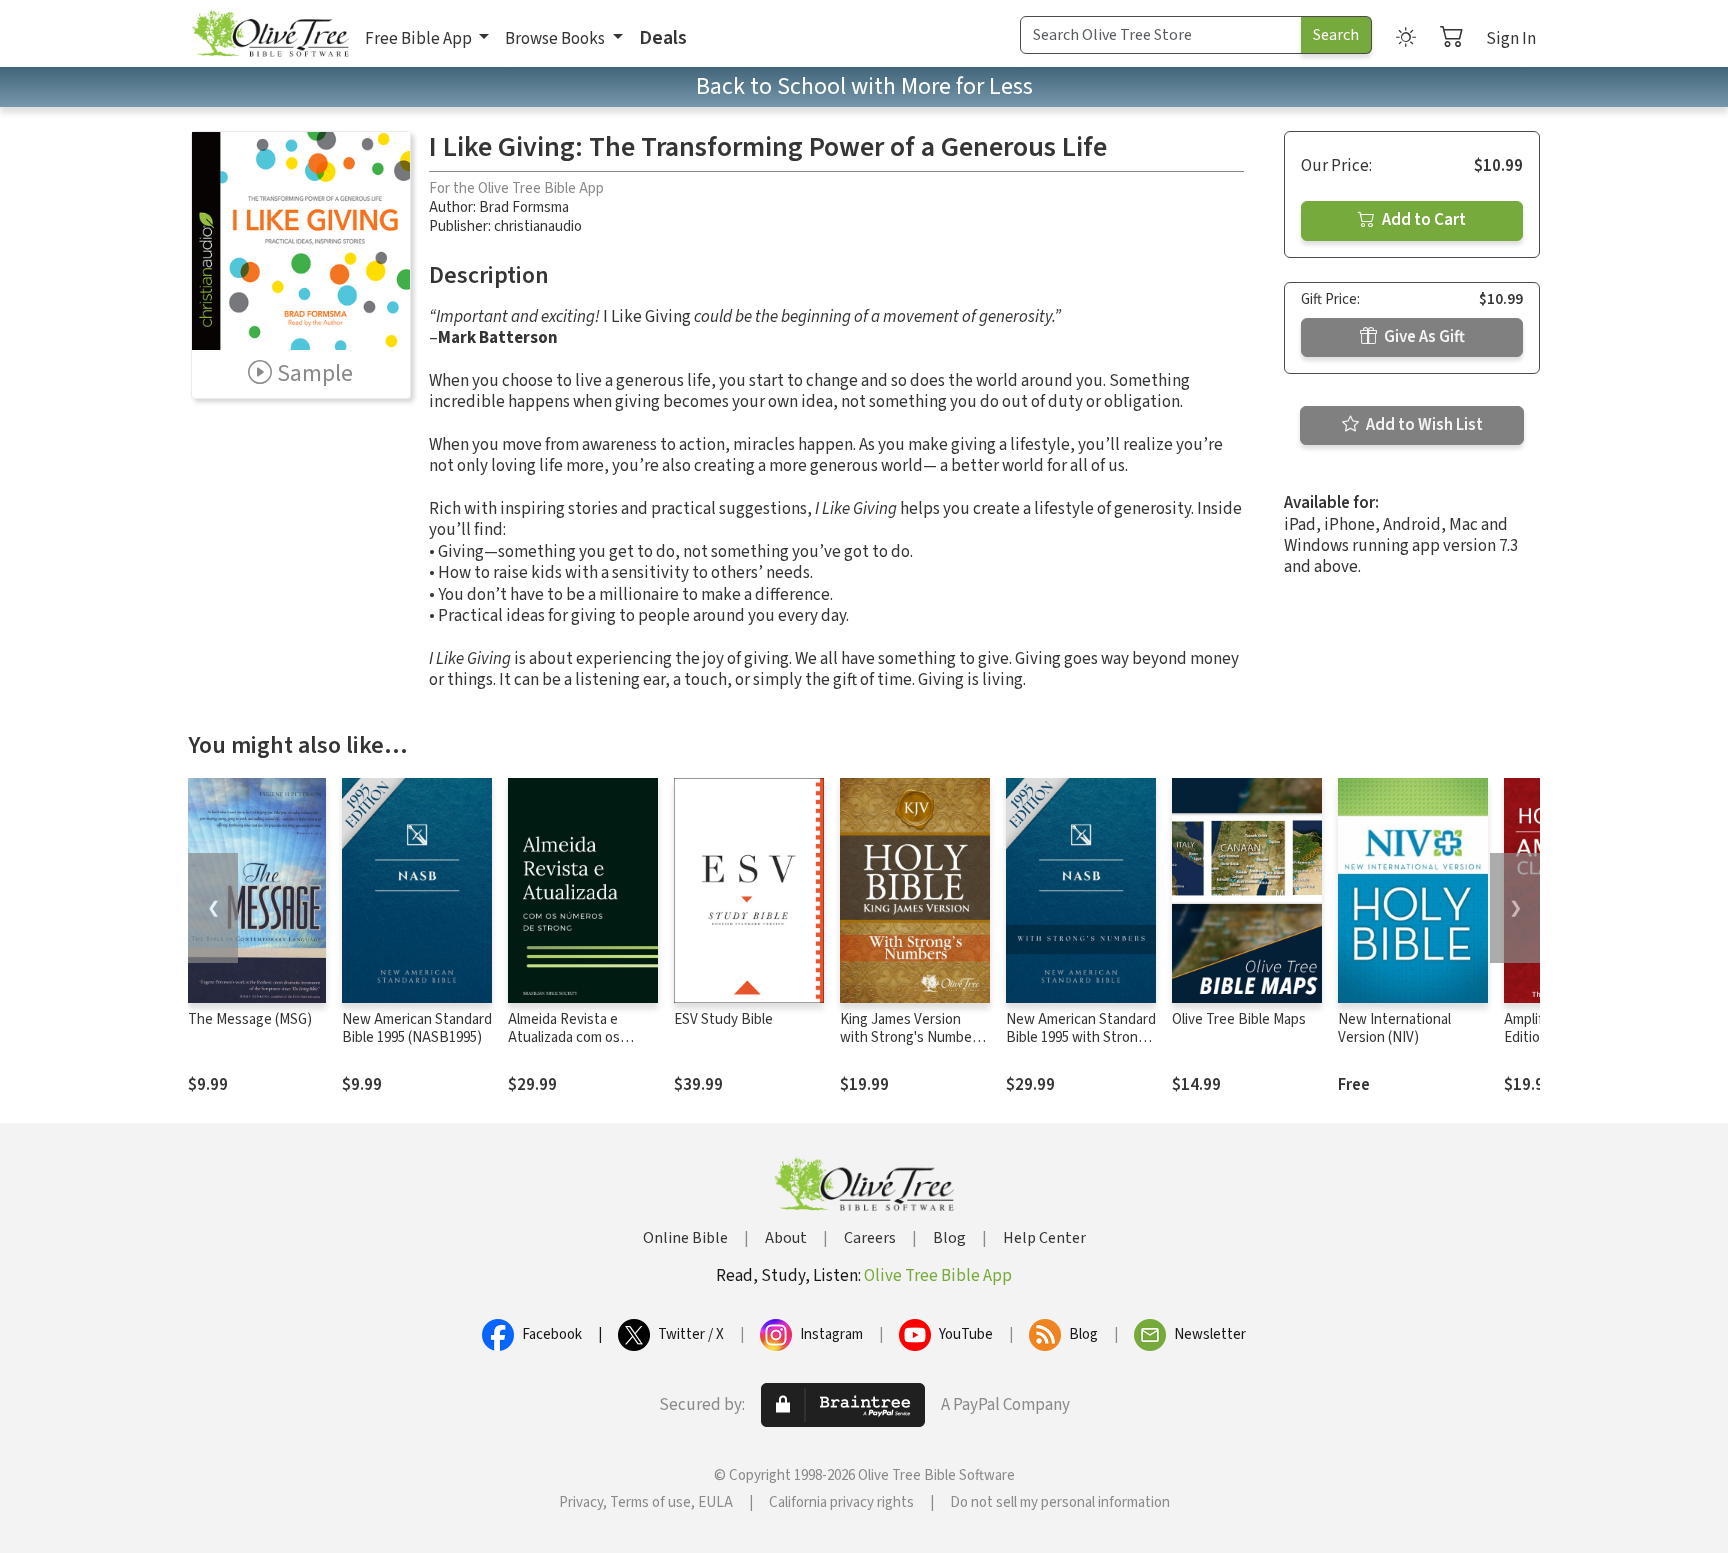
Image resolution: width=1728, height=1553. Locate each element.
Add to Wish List (1423, 425)
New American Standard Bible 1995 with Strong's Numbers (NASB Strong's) (1081, 1048)
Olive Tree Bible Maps (1239, 1019)
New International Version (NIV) (1394, 1029)
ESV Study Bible (723, 1019)
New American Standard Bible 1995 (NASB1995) (417, 1029)
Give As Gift (1423, 337)
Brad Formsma (524, 207)
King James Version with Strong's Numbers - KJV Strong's (912, 1038)
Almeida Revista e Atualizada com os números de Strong (568, 1038)
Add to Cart (1422, 220)
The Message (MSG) (250, 1019)
